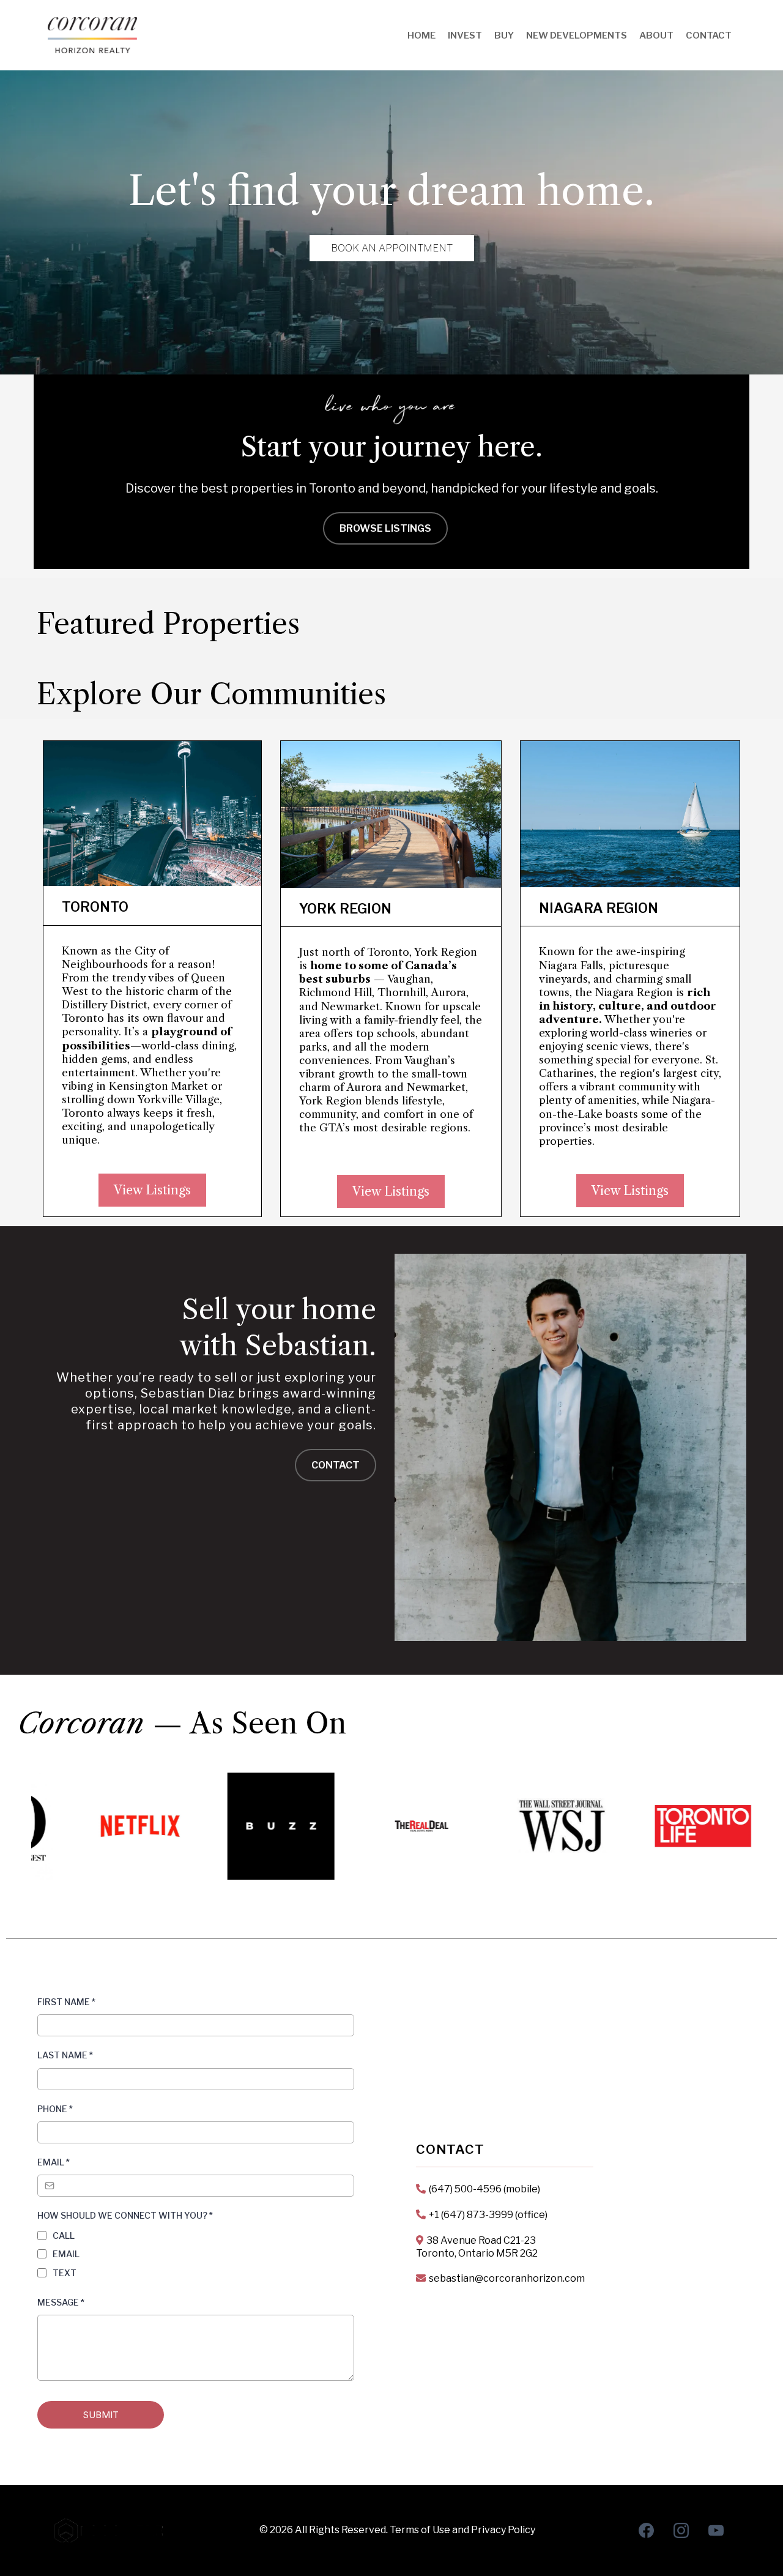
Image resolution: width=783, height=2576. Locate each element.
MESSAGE (61, 2302)
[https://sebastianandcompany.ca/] (92, 35)
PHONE (55, 2109)
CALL (64, 2235)
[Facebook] (646, 2530)
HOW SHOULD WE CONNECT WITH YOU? (125, 2215)
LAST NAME (65, 2055)
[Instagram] (681, 2530)
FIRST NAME (66, 2002)
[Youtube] (716, 2530)
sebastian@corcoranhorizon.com (507, 2278)
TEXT (65, 2273)
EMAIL (54, 2162)
